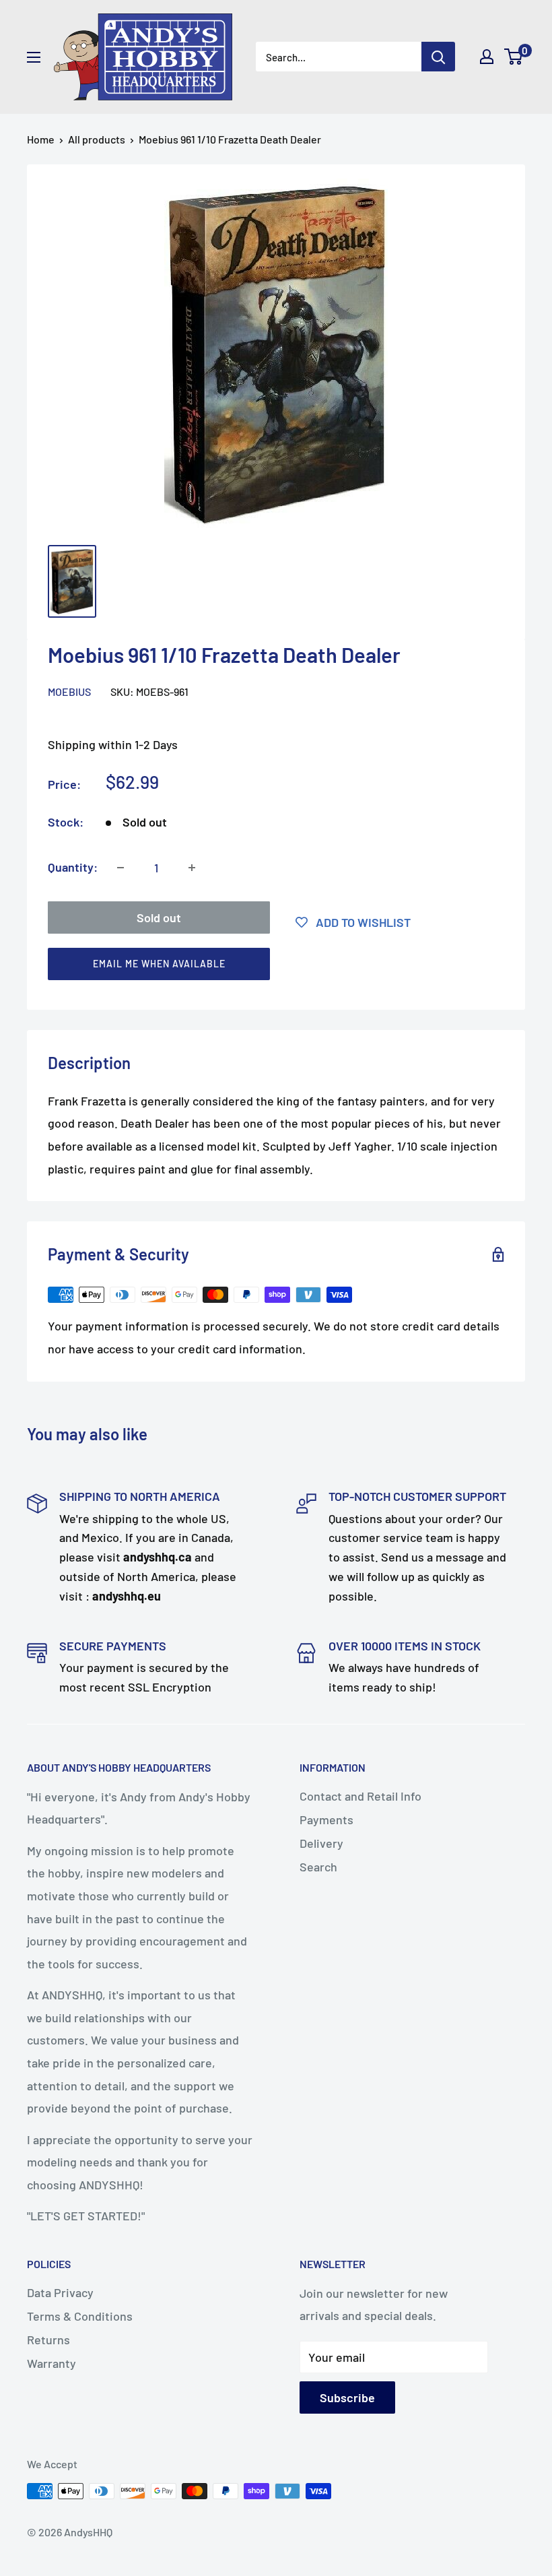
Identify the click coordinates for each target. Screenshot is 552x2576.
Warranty (51, 2363)
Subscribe (347, 2397)
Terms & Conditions (80, 2316)
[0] (514, 57)
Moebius (69, 691)
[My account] (487, 57)
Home (41, 139)
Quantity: (73, 867)
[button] (270, 967)
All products (97, 139)
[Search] (438, 57)
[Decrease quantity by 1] (120, 868)
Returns (48, 2340)
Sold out (159, 917)
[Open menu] (34, 57)
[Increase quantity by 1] (192, 868)
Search (318, 1867)
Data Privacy (60, 2292)
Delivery (321, 1843)
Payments (326, 1820)
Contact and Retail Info (360, 1796)
